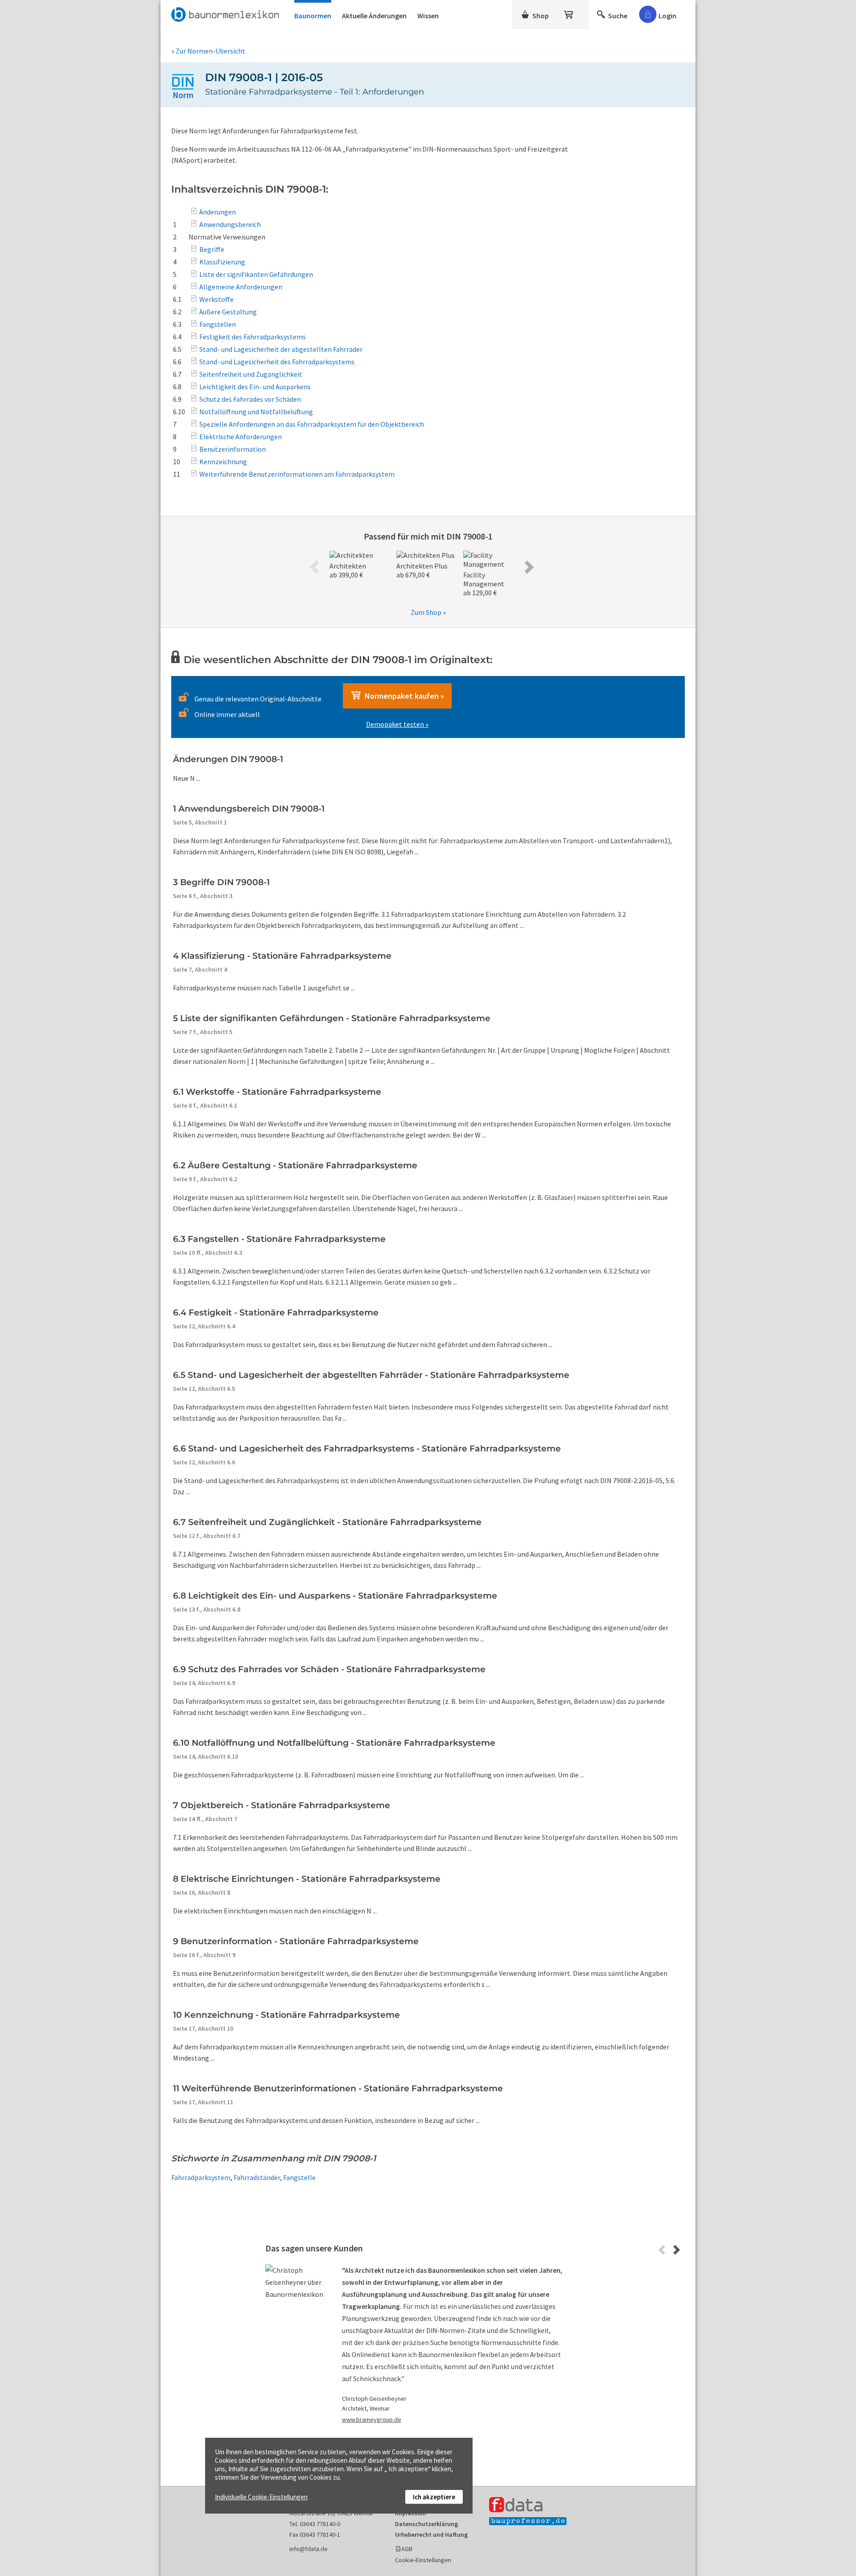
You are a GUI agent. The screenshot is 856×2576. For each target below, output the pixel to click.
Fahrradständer (257, 2177)
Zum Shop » (428, 612)
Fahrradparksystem (201, 2177)
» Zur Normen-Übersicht (208, 51)
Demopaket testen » (397, 724)
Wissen (428, 16)
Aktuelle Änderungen (374, 16)
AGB (407, 2549)
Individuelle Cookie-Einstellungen (261, 2497)
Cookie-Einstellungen (423, 2560)
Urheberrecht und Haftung (431, 2535)
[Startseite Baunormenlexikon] (227, 13)
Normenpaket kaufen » (403, 696)
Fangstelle (299, 2177)
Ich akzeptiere (434, 2497)
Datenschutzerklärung (426, 2524)
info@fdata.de (309, 2549)
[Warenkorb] (569, 13)
